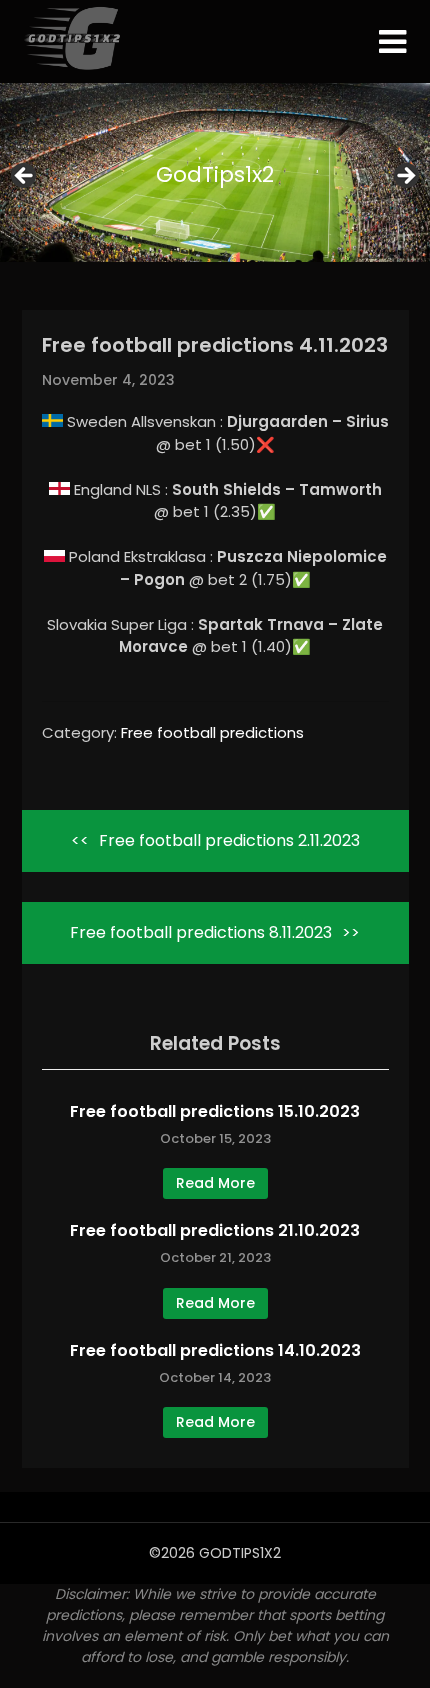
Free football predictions (212, 732)
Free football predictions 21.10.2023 (215, 1230)
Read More (215, 1183)
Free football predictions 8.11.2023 (201, 932)
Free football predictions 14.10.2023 (215, 1350)
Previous (25, 177)
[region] (215, 181)
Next (405, 177)
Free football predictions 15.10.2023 (215, 1111)
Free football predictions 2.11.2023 (229, 840)
